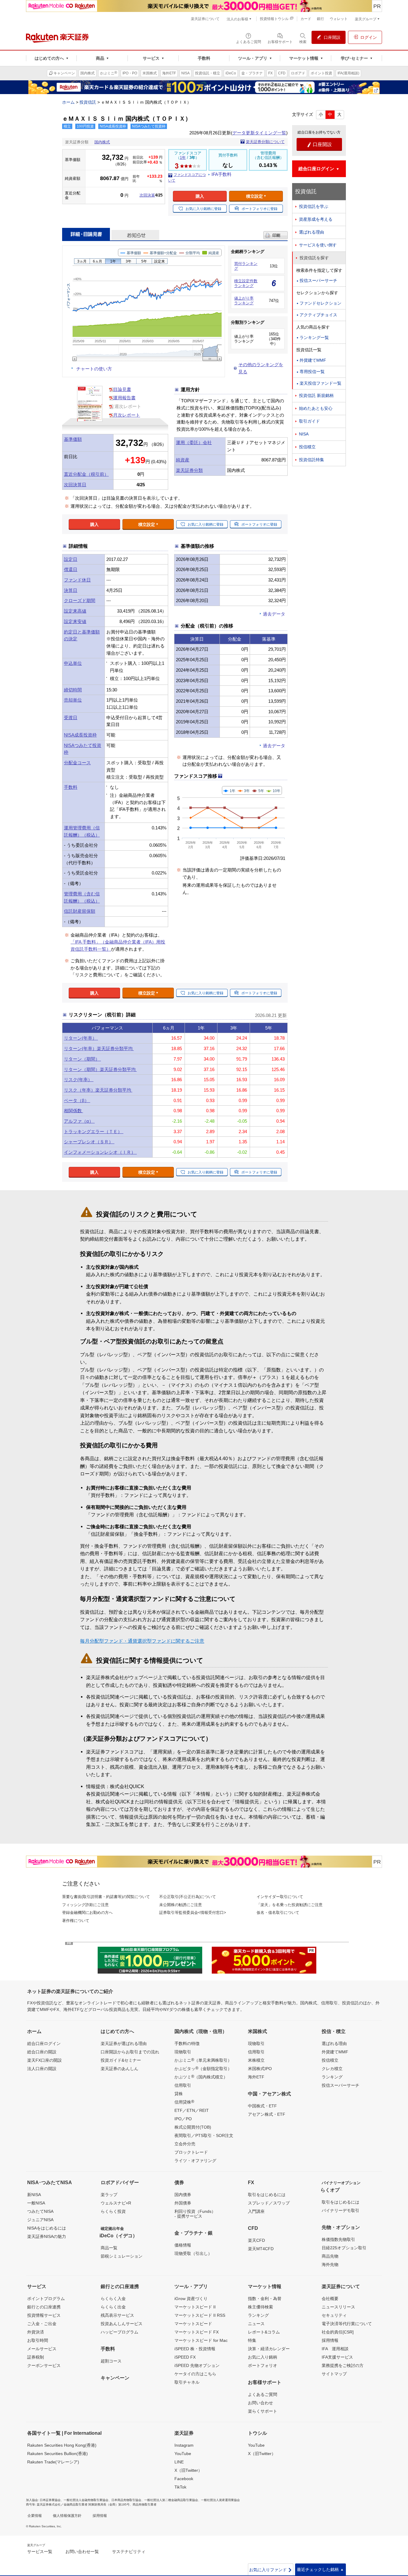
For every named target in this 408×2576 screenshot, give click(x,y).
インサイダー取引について (280, 1897)
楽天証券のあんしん (119, 2069)
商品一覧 (109, 2248)
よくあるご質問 (263, 2394)
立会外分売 (185, 2144)
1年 (183, 158)
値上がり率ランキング (244, 301)
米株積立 (256, 2060)
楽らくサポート (263, 2411)
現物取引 (183, 2052)
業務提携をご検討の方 (343, 2365)
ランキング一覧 (314, 337)
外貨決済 (36, 2332)
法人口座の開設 (42, 2069)
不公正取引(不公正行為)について (188, 1897)
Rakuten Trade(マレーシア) (53, 2462)
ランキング (332, 2077)
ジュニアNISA (40, 2220)
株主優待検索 (260, 2307)
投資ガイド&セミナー (121, 2060)
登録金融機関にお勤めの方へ (87, 1913)
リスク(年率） (79, 1080)
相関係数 (73, 1111)
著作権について (76, 1921)
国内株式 (102, 142)
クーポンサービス (44, 2365)
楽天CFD (256, 2240)
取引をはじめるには (267, 2195)
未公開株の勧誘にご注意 (181, 1905)
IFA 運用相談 (335, 2349)
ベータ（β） (77, 1100)
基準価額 (73, 439)
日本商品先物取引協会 (126, 2500)
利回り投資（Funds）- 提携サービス (195, 2214)
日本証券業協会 (50, 2500)
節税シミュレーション (122, 2256)
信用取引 (183, 2085)
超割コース (111, 2361)
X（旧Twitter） (188, 2470)
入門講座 (256, 2211)
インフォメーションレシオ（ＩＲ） (100, 1152)
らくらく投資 (113, 2211)
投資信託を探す (314, 258)
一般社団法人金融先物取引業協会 (86, 2500)
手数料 (71, 787)
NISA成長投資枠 (80, 735)
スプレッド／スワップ (269, 2203)
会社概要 (330, 2299)
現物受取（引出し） (193, 2253)
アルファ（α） (79, 1121)
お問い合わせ (260, 2403)
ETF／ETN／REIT (192, 2110)
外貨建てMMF (313, 360)
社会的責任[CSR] (338, 2332)
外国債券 (183, 2203)
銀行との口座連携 (44, 2307)
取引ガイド (309, 421)
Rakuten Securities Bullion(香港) (57, 2454)
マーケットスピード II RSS (200, 2315)
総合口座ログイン (44, 2043)
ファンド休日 (77, 580)
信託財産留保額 (80, 911)
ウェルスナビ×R (116, 2203)
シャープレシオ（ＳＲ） (89, 1142)
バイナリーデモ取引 (340, 2210)
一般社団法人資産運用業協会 (220, 2500)
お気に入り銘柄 (263, 2357)
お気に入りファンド (271, 2570)
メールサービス (42, 2349)
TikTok (180, 2487)
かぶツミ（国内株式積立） (201, 2077)
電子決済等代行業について (347, 2324)
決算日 (71, 590)
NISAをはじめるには (47, 2228)
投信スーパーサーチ (318, 280)
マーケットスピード (193, 2324)
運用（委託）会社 (194, 442)
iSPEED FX (185, 2357)
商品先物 (330, 2256)
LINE (179, 2462)
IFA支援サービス (337, 2357)
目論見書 (122, 389)
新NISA (34, 2195)
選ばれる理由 (312, 232)
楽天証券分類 (189, 470)
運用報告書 (124, 398)
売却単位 (73, 700)
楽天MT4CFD (261, 2249)
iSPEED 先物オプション (197, 2365)
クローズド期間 (80, 600)
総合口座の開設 (42, 2052)
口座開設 (319, 145)
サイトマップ (334, 2374)
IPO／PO (183, 2119)
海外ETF (256, 2077)
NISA (304, 434)
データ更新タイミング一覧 (259, 133)
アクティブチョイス (318, 315)
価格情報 (183, 2245)
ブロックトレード (191, 2152)
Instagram (184, 2445)
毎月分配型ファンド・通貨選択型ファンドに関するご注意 (142, 1641)
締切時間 (73, 690)
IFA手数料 (221, 174)
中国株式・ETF (262, 2106)
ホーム (68, 102)
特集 (252, 2340)
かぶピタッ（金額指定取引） (203, 2068)
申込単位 (73, 663)
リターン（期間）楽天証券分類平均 (100, 1069)
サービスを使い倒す (318, 245)
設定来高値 (75, 611)
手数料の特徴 (187, 2043)
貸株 (179, 2094)
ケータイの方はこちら (195, 2374)
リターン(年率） (81, 1038)
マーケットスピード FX (197, 2332)
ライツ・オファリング (195, 2161)
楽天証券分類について (265, 142)
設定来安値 (75, 621)
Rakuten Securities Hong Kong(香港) (62, 2445)
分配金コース (77, 763)
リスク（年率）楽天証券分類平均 (98, 1090)
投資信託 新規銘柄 (316, 395)
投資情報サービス (44, 2315)
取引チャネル (187, 2382)
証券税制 (36, 2357)
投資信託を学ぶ (314, 206)
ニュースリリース (338, 2307)
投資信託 (88, 102)
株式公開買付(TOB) (193, 2127)
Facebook (184, 2479)
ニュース (256, 2324)
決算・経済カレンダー (269, 2349)
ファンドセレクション (320, 303)
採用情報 (330, 2340)
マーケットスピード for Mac (201, 2340)
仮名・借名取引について (278, 1913)
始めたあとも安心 (316, 408)
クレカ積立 (332, 2069)
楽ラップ (109, 2195)
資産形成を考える (316, 219)
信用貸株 (184, 2102)
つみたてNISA (40, 2211)
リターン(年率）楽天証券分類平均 (99, 1048)
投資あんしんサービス (122, 2324)
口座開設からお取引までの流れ (130, 2052)
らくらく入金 (113, 2299)
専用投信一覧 (312, 372)
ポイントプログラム (46, 2299)
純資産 (183, 460)
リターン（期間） (82, 1059)
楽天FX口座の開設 (45, 2060)
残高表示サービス (117, 2315)
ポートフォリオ (263, 2365)
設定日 (71, 559)
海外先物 (330, 2264)
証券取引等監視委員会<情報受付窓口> (193, 1913)
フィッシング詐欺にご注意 (85, 1905)
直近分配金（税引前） (86, 474)
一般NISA (36, 2203)
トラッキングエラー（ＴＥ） (94, 1131)
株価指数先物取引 (338, 2239)
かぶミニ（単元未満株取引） (203, 2060)
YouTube (183, 2454)
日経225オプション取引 (344, 2248)
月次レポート (127, 415)
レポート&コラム (264, 2332)
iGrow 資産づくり (191, 2299)
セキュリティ (334, 2315)
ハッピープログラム (119, 2332)
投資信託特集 (312, 460)
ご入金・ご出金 (42, 2324)
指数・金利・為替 (265, 2299)
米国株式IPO (260, 2069)
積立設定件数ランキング (246, 283)
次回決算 (147, 195)
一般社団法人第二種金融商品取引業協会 (171, 2500)
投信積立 (307, 447)
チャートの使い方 (94, 369)
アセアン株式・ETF (267, 2114)
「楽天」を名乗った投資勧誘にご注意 (290, 1905)
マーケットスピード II (195, 2307)
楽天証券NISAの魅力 (47, 2236)
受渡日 (71, 718)
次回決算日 (75, 485)
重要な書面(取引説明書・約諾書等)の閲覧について (106, 1897)
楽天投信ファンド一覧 (320, 383)
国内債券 (183, 2195)
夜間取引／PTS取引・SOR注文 (204, 2135)
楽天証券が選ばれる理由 (124, 2043)
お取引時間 (38, 2340)
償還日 (71, 569)
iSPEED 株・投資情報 (195, 2349)
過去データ (274, 614)
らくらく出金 (113, 2307)
